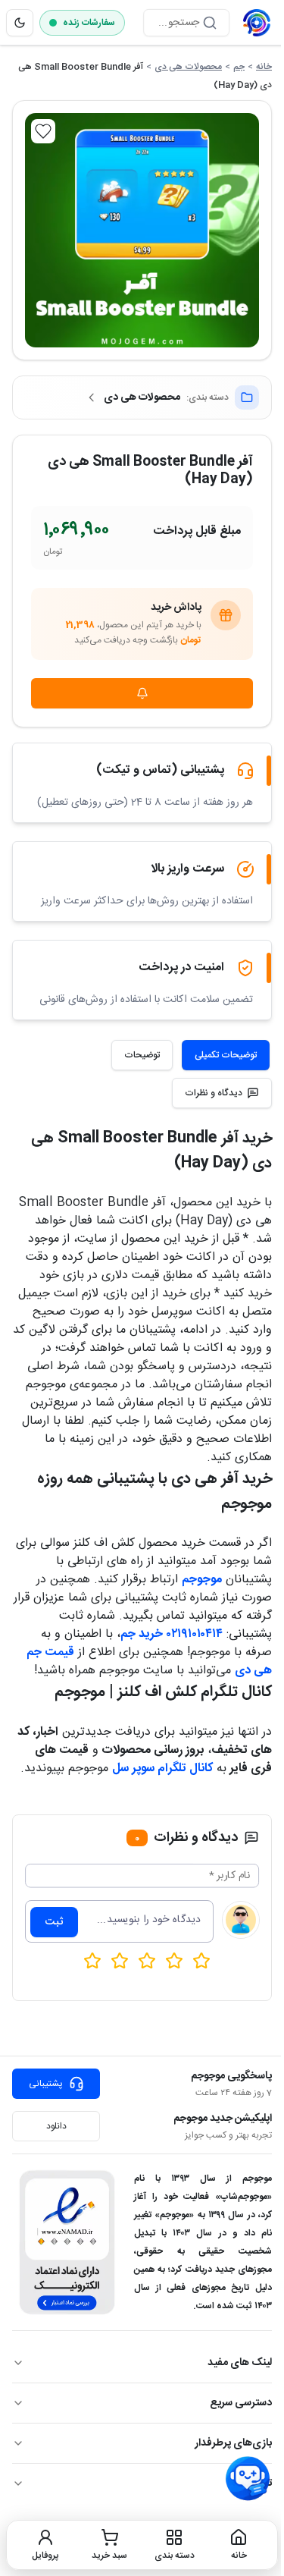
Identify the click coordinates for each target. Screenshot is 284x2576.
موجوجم (202, 1580)
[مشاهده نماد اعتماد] (67, 2242)
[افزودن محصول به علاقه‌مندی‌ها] (43, 131)
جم (239, 67)
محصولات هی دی (188, 67)
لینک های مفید (240, 2363)
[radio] (92, 1961)
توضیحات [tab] (142, 1055)
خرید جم (142, 1634)
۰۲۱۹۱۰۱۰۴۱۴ (195, 1634)
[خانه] (257, 23)
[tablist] (190, 1055)
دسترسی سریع (241, 2403)
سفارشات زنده (89, 23)
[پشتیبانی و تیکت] (248, 2479)
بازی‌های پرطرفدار (233, 2443)
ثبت (54, 1922)
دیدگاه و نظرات (214, 1093)
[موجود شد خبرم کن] (142, 693)
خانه (264, 67)
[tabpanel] (142, 1452)
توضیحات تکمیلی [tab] (226, 1055)
